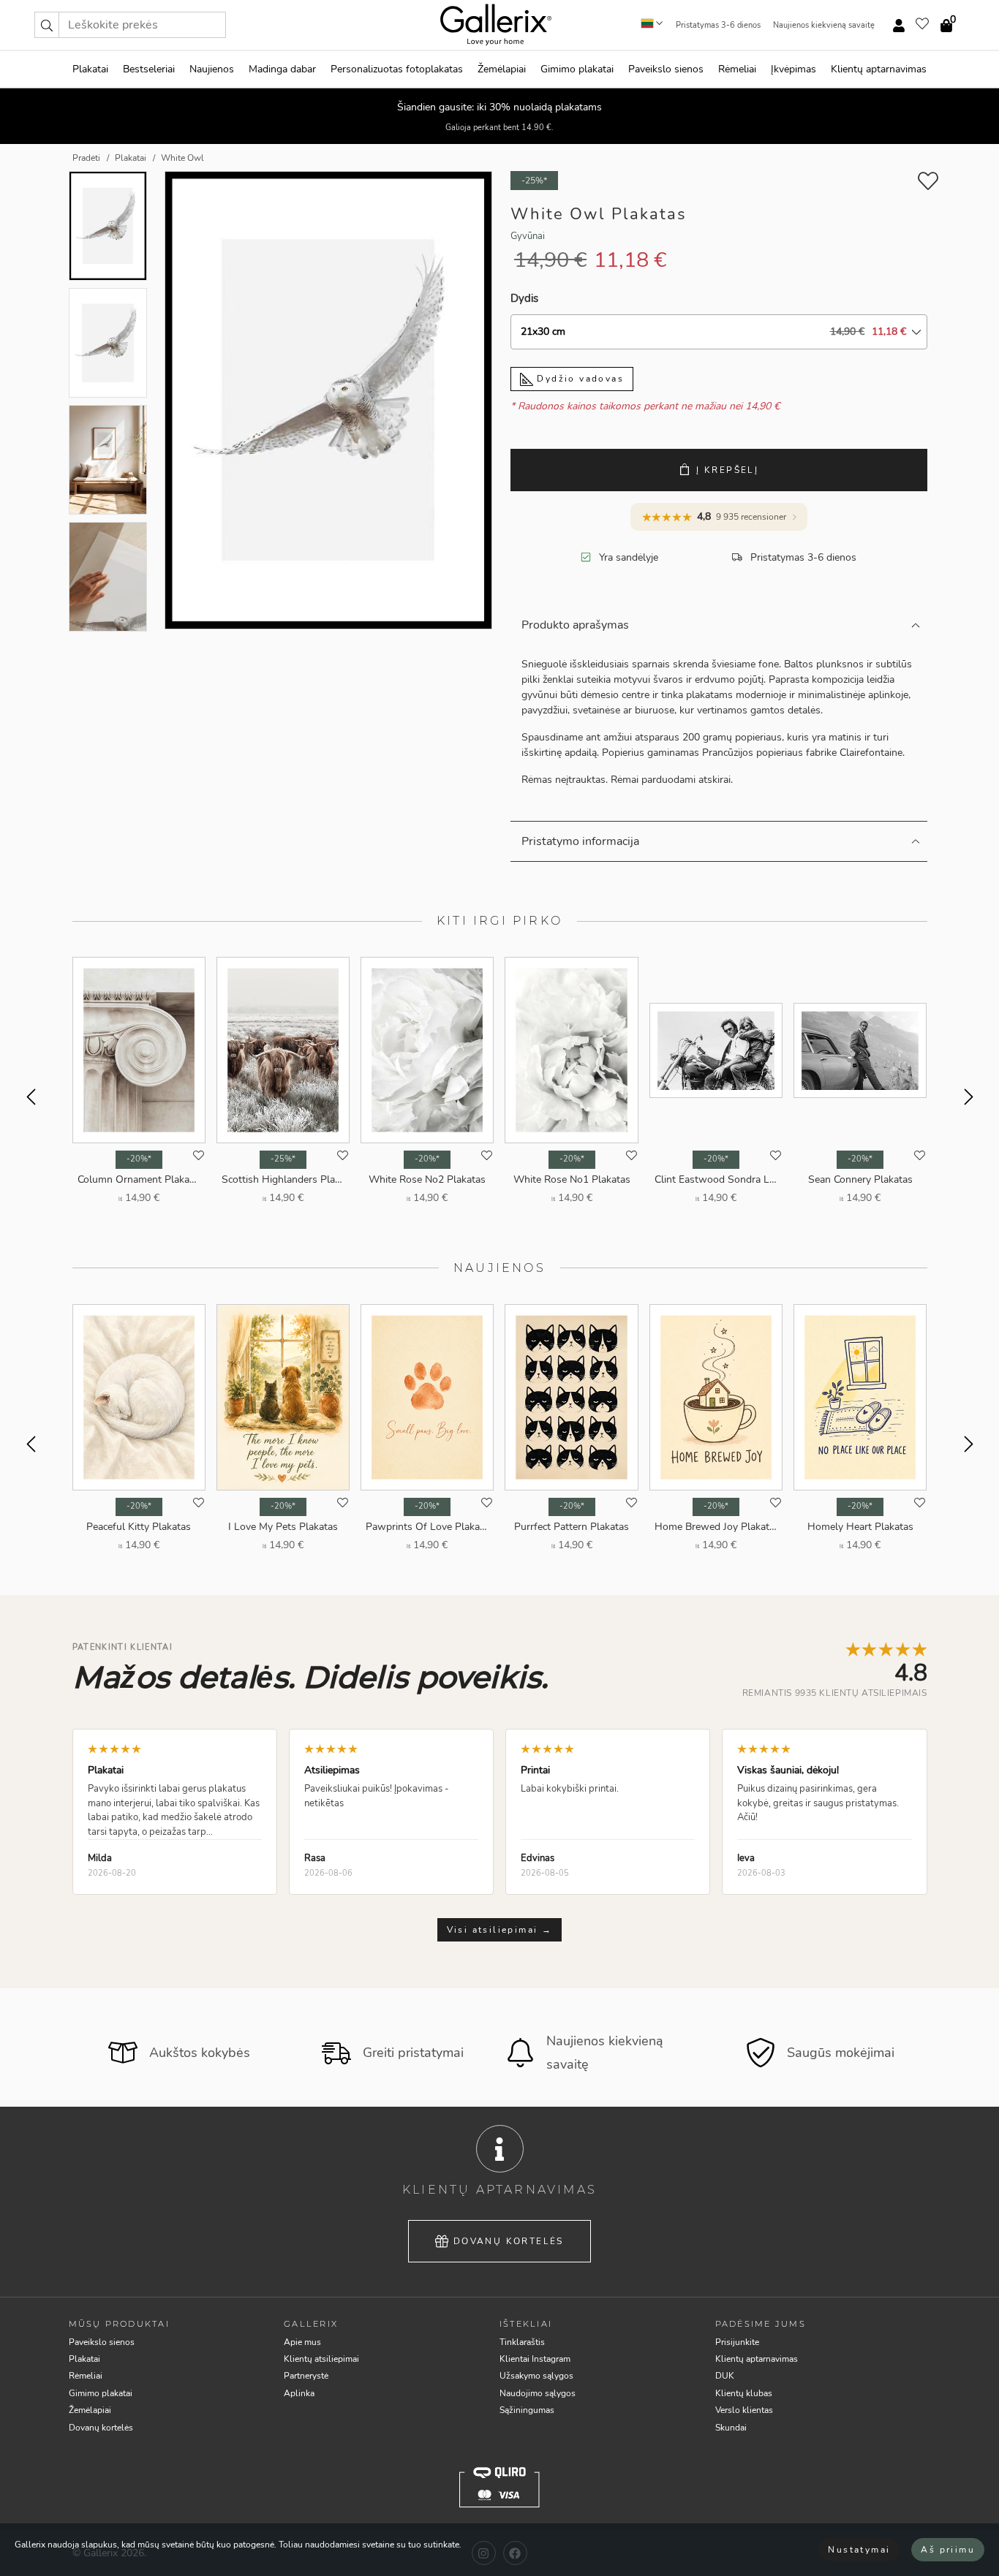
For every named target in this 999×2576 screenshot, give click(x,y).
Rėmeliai (737, 69)
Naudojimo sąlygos (538, 2393)
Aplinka (299, 2393)
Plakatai (90, 69)
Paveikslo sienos (666, 69)
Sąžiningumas (527, 2410)
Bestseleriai (149, 69)
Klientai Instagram (535, 2359)
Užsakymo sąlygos (536, 2376)
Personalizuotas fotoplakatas (397, 69)
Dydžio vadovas (578, 379)
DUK (725, 2376)
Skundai (731, 2428)
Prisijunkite (737, 2342)
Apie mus (302, 2342)
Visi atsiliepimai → (500, 1930)
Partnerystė (306, 2376)
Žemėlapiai (502, 69)
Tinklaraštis (522, 2342)
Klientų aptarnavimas (879, 69)
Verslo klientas (744, 2410)
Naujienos (212, 69)
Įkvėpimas (793, 69)
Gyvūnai (528, 236)
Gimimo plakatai (577, 69)
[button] (47, 25)
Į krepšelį (727, 470)
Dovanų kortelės (509, 2241)
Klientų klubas (744, 2393)
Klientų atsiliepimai (321, 2359)
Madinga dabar (282, 69)
